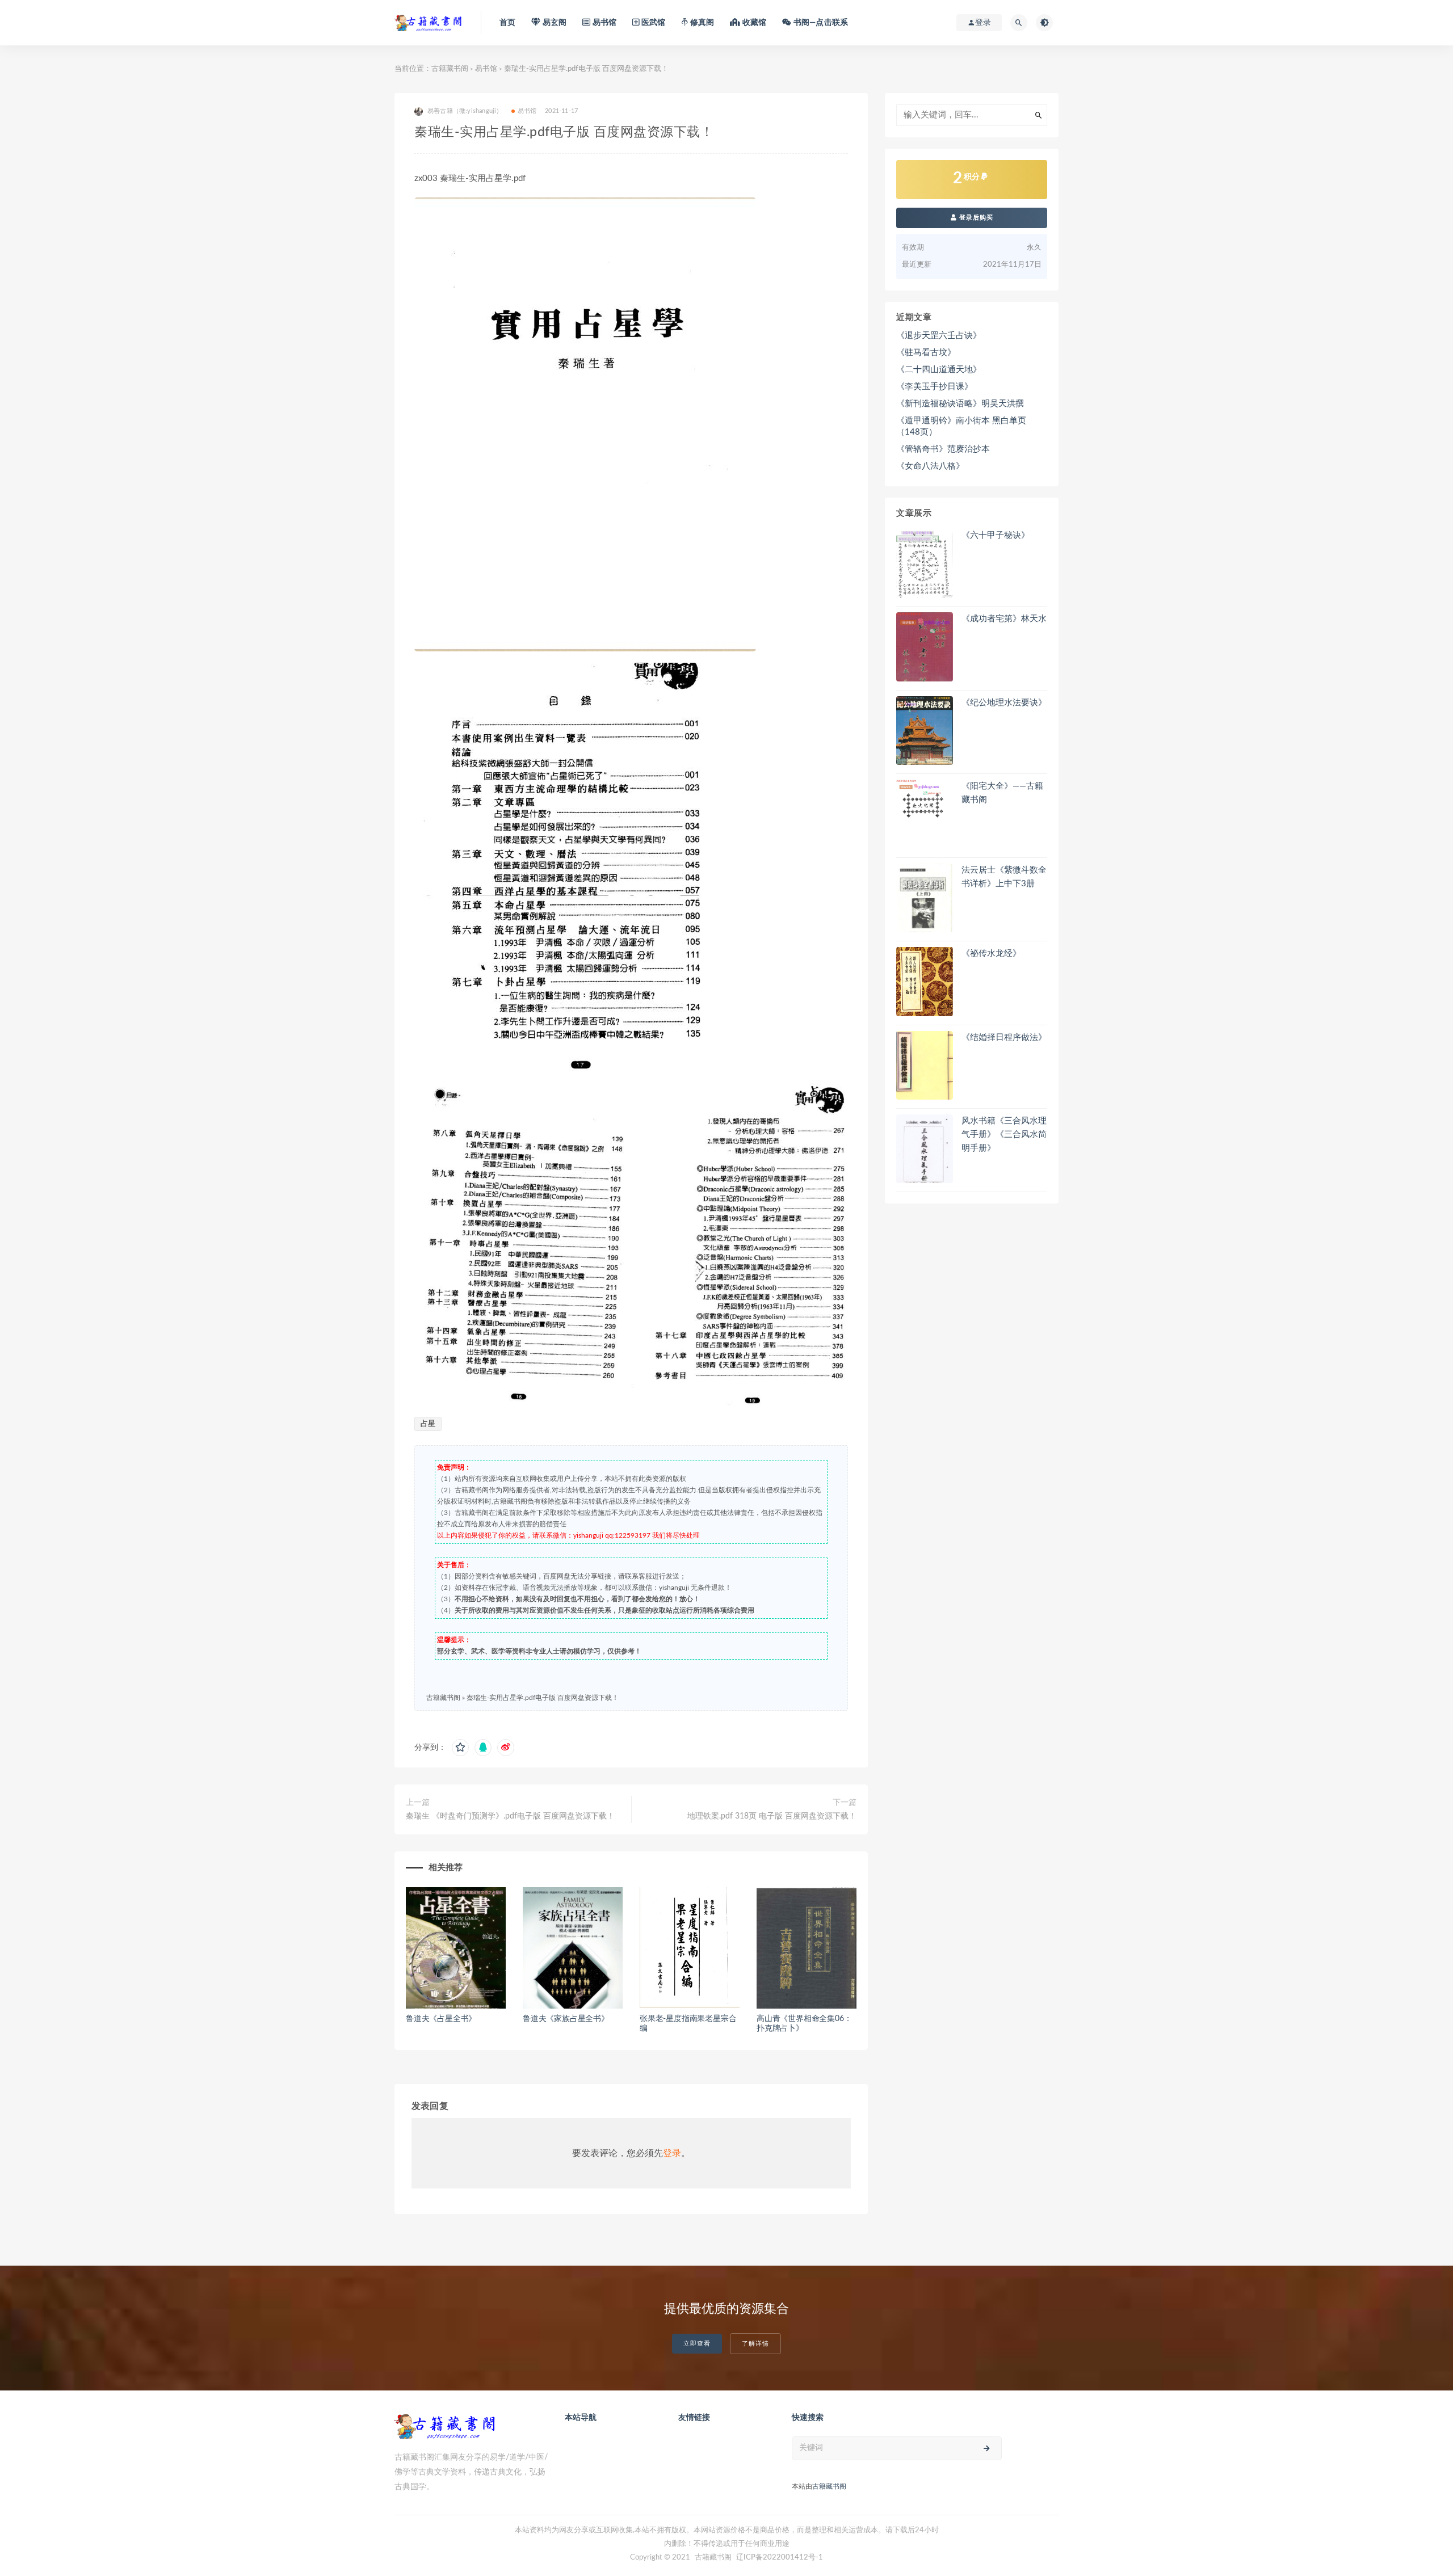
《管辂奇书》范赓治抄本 (943, 449)
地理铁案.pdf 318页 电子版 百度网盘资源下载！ (772, 1816)
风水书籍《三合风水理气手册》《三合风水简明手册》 (1004, 1135)
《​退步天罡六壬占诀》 (939, 336)
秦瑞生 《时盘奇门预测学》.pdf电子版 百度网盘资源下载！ (510, 1816)
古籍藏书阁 (450, 69)
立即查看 (697, 2344)
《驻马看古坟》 (926, 353)
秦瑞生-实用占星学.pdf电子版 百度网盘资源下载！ (543, 1698)
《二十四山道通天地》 (939, 370)
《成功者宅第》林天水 (1004, 619)
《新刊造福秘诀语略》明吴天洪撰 (960, 404)
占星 (428, 1424)
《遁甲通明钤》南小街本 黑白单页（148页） (961, 426)
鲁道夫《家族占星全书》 (566, 2019)
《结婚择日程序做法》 (1004, 1037)
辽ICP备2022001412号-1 (780, 2558)
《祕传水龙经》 (991, 954)
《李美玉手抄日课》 (935, 387)
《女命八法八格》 (930, 466)
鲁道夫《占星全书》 (441, 2019)
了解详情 (755, 2344)
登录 (672, 2153)
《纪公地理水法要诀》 (1004, 703)
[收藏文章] (460, 1748)
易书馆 (486, 69)
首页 (507, 23)
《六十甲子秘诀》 (996, 535)
